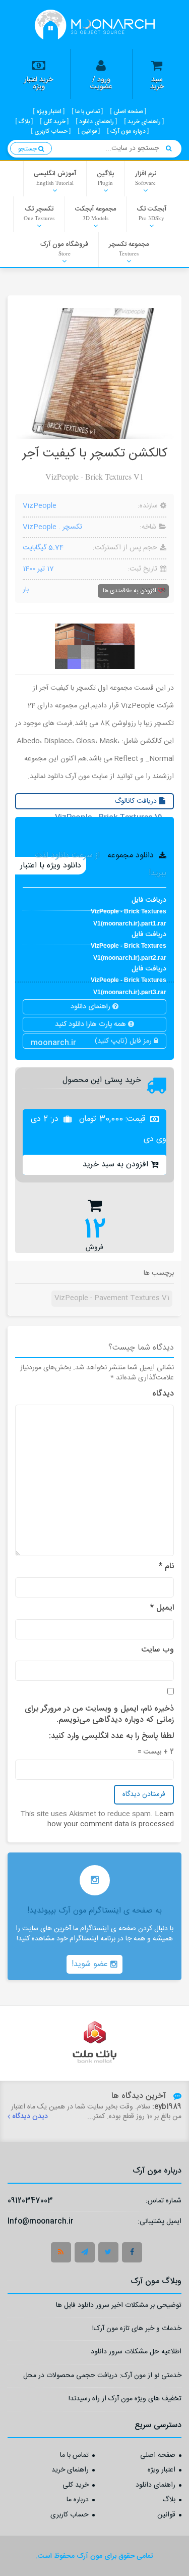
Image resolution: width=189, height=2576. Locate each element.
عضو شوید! (91, 1964)
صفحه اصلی (158, 2456)
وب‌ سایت (157, 1650)
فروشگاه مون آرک (64, 248)
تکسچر (72, 527)
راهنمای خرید (70, 2470)
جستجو (28, 149)
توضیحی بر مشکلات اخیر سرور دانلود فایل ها (119, 2307)
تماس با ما (74, 2456)
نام (166, 1567)
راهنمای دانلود (91, 1007)
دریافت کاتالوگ (110, 802)
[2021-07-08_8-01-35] (95, 646)
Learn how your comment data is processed (111, 1819)
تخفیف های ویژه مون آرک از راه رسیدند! (125, 2400)
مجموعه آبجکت (96, 213)
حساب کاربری (70, 2515)
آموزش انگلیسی (55, 177)
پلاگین (106, 177)
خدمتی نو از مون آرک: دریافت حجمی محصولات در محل (102, 2377)
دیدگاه (163, 1394)
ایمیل (162, 1608)
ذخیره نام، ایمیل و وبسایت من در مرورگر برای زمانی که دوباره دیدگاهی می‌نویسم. (99, 1715)
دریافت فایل (129, 903)
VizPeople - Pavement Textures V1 (112, 1298)
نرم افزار (146, 177)
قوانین (166, 2515)
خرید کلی (76, 2486)
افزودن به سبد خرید (115, 1165)
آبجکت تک (151, 213)
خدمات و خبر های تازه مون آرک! (137, 2330)
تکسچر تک (39, 213)
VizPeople (40, 506)
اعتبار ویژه (162, 2470)
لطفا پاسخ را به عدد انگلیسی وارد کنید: (111, 1736)
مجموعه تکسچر (129, 248)
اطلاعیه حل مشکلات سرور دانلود (136, 2353)
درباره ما (78, 2500)
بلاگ (169, 2500)
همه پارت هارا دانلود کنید (91, 1024)
